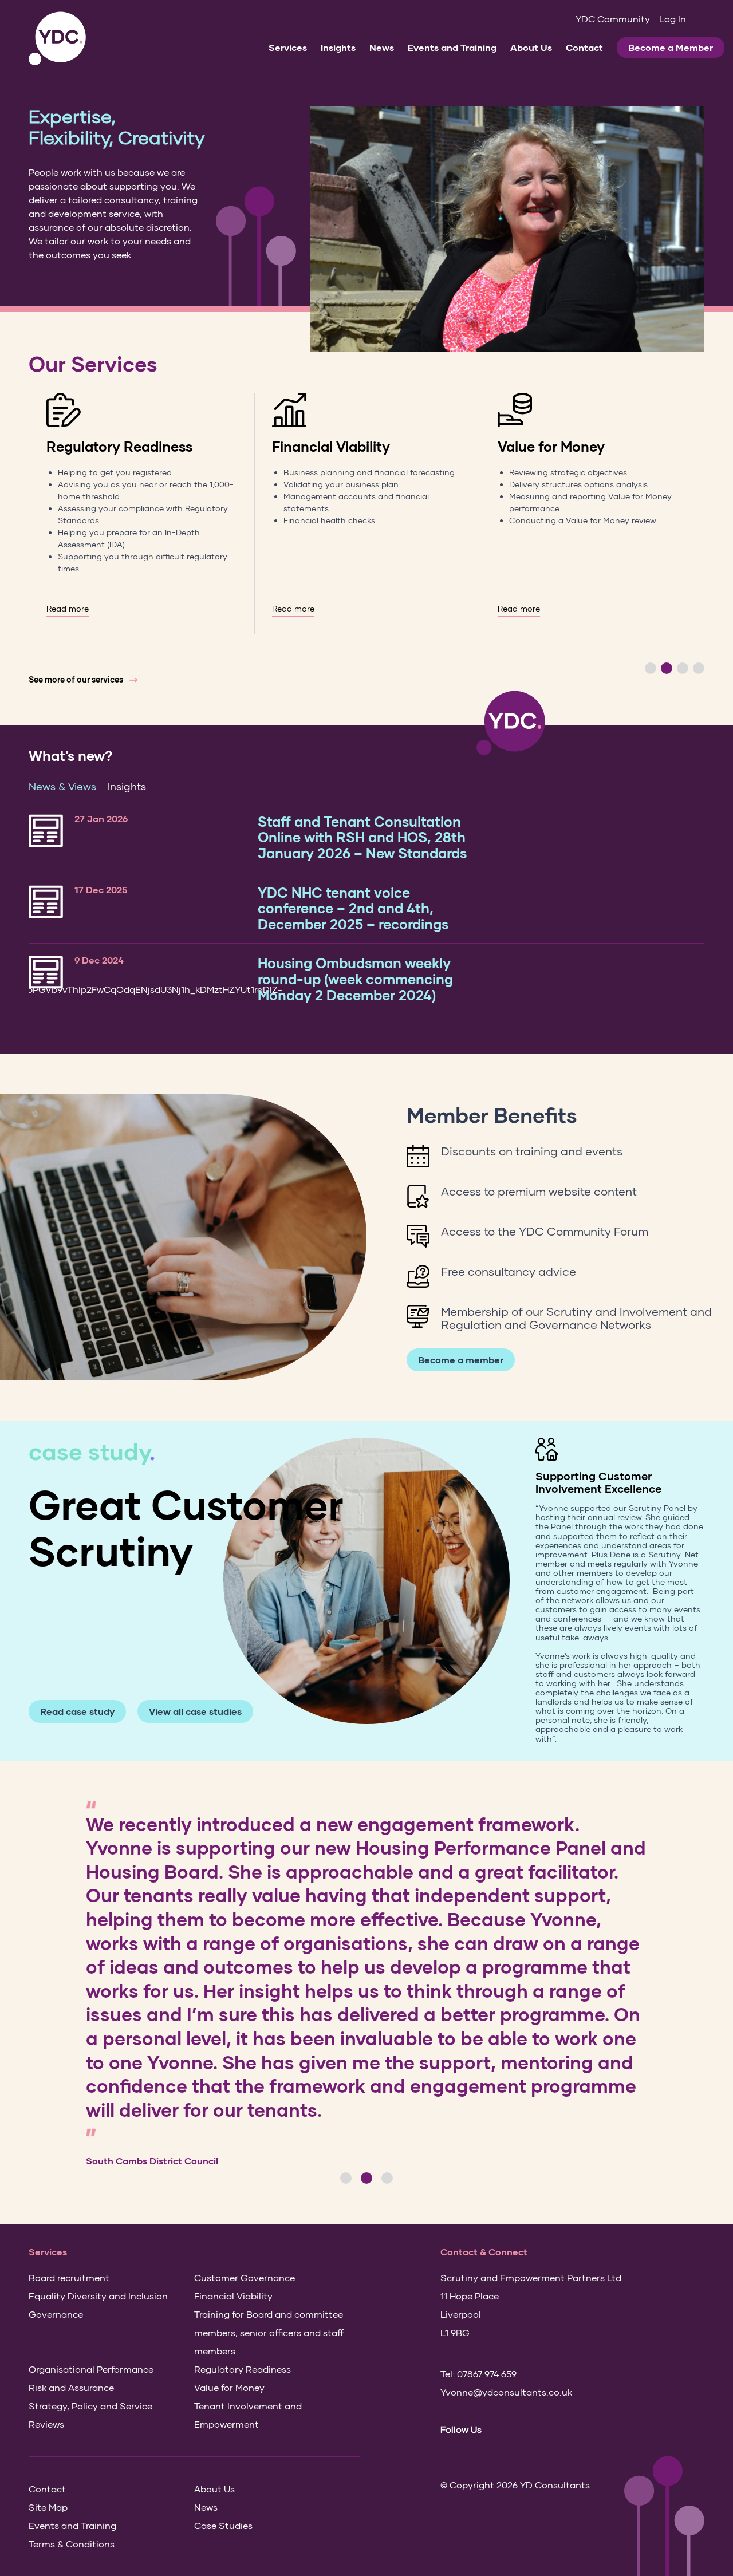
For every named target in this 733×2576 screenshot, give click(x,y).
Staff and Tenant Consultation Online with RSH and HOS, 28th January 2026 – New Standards (362, 837)
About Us (531, 47)
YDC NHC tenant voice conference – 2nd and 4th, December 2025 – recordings (353, 908)
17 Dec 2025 (101, 889)
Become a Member (671, 47)
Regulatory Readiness (119, 446)
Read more (68, 609)
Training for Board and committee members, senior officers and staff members (269, 2332)
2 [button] (667, 668)
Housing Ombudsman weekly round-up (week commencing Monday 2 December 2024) (355, 979)
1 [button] (651, 668)
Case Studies (223, 2525)
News (382, 47)
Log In (673, 19)
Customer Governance (245, 2277)
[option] (141, 513)
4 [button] (699, 668)
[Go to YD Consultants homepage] (57, 39)
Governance (56, 2314)
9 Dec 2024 (99, 960)
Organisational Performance (91, 2369)
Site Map (48, 2507)
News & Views (62, 786)
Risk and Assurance (71, 2387)
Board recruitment (69, 2277)
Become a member (461, 1360)
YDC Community (613, 19)
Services (288, 47)
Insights (338, 47)
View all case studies (195, 1711)
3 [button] (683, 668)
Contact (584, 47)
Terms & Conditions (72, 2544)
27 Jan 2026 (101, 818)
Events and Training (452, 47)
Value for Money (551, 446)
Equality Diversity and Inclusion (98, 2296)
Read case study (77, 1711)
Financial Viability (331, 446)
